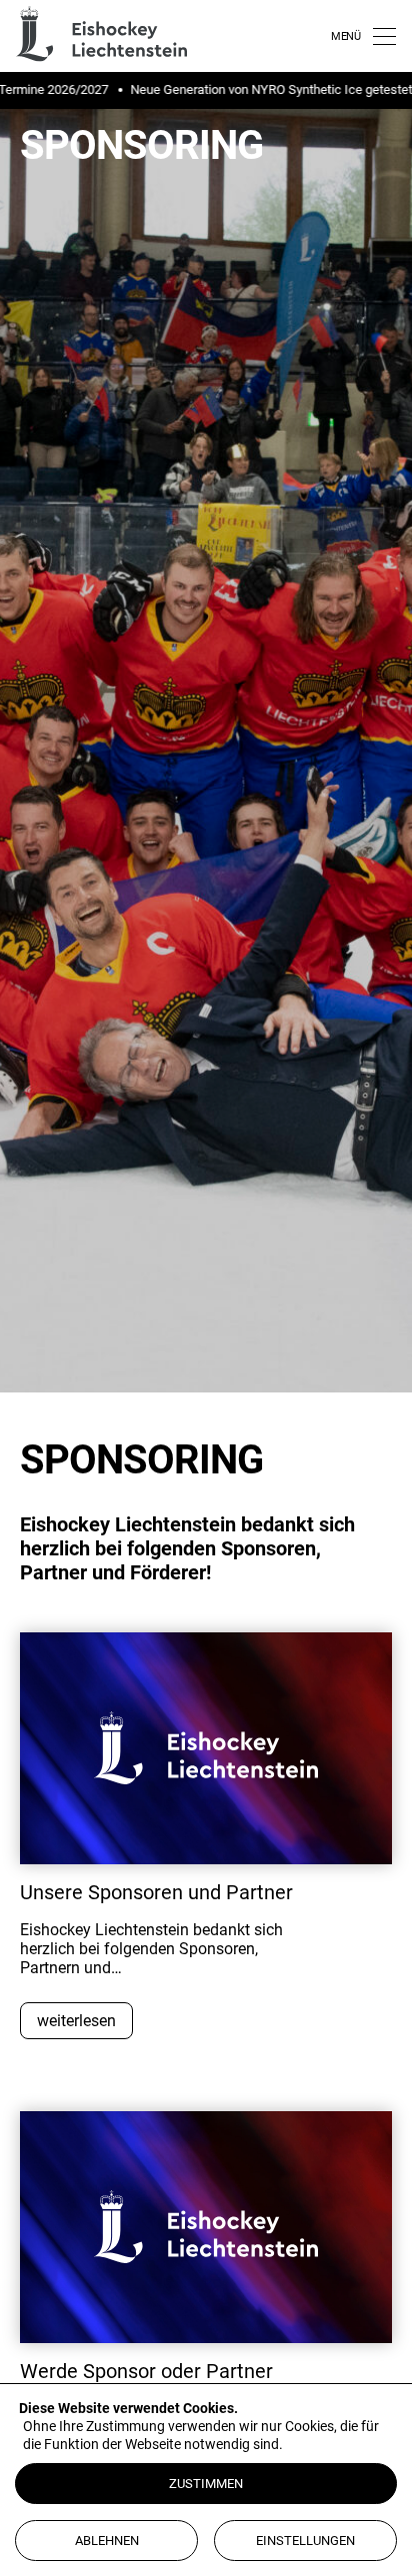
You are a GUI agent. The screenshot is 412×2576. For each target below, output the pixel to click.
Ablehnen (107, 2541)
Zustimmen (206, 2484)
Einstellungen (305, 2541)
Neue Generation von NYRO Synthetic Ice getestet (258, 89)
